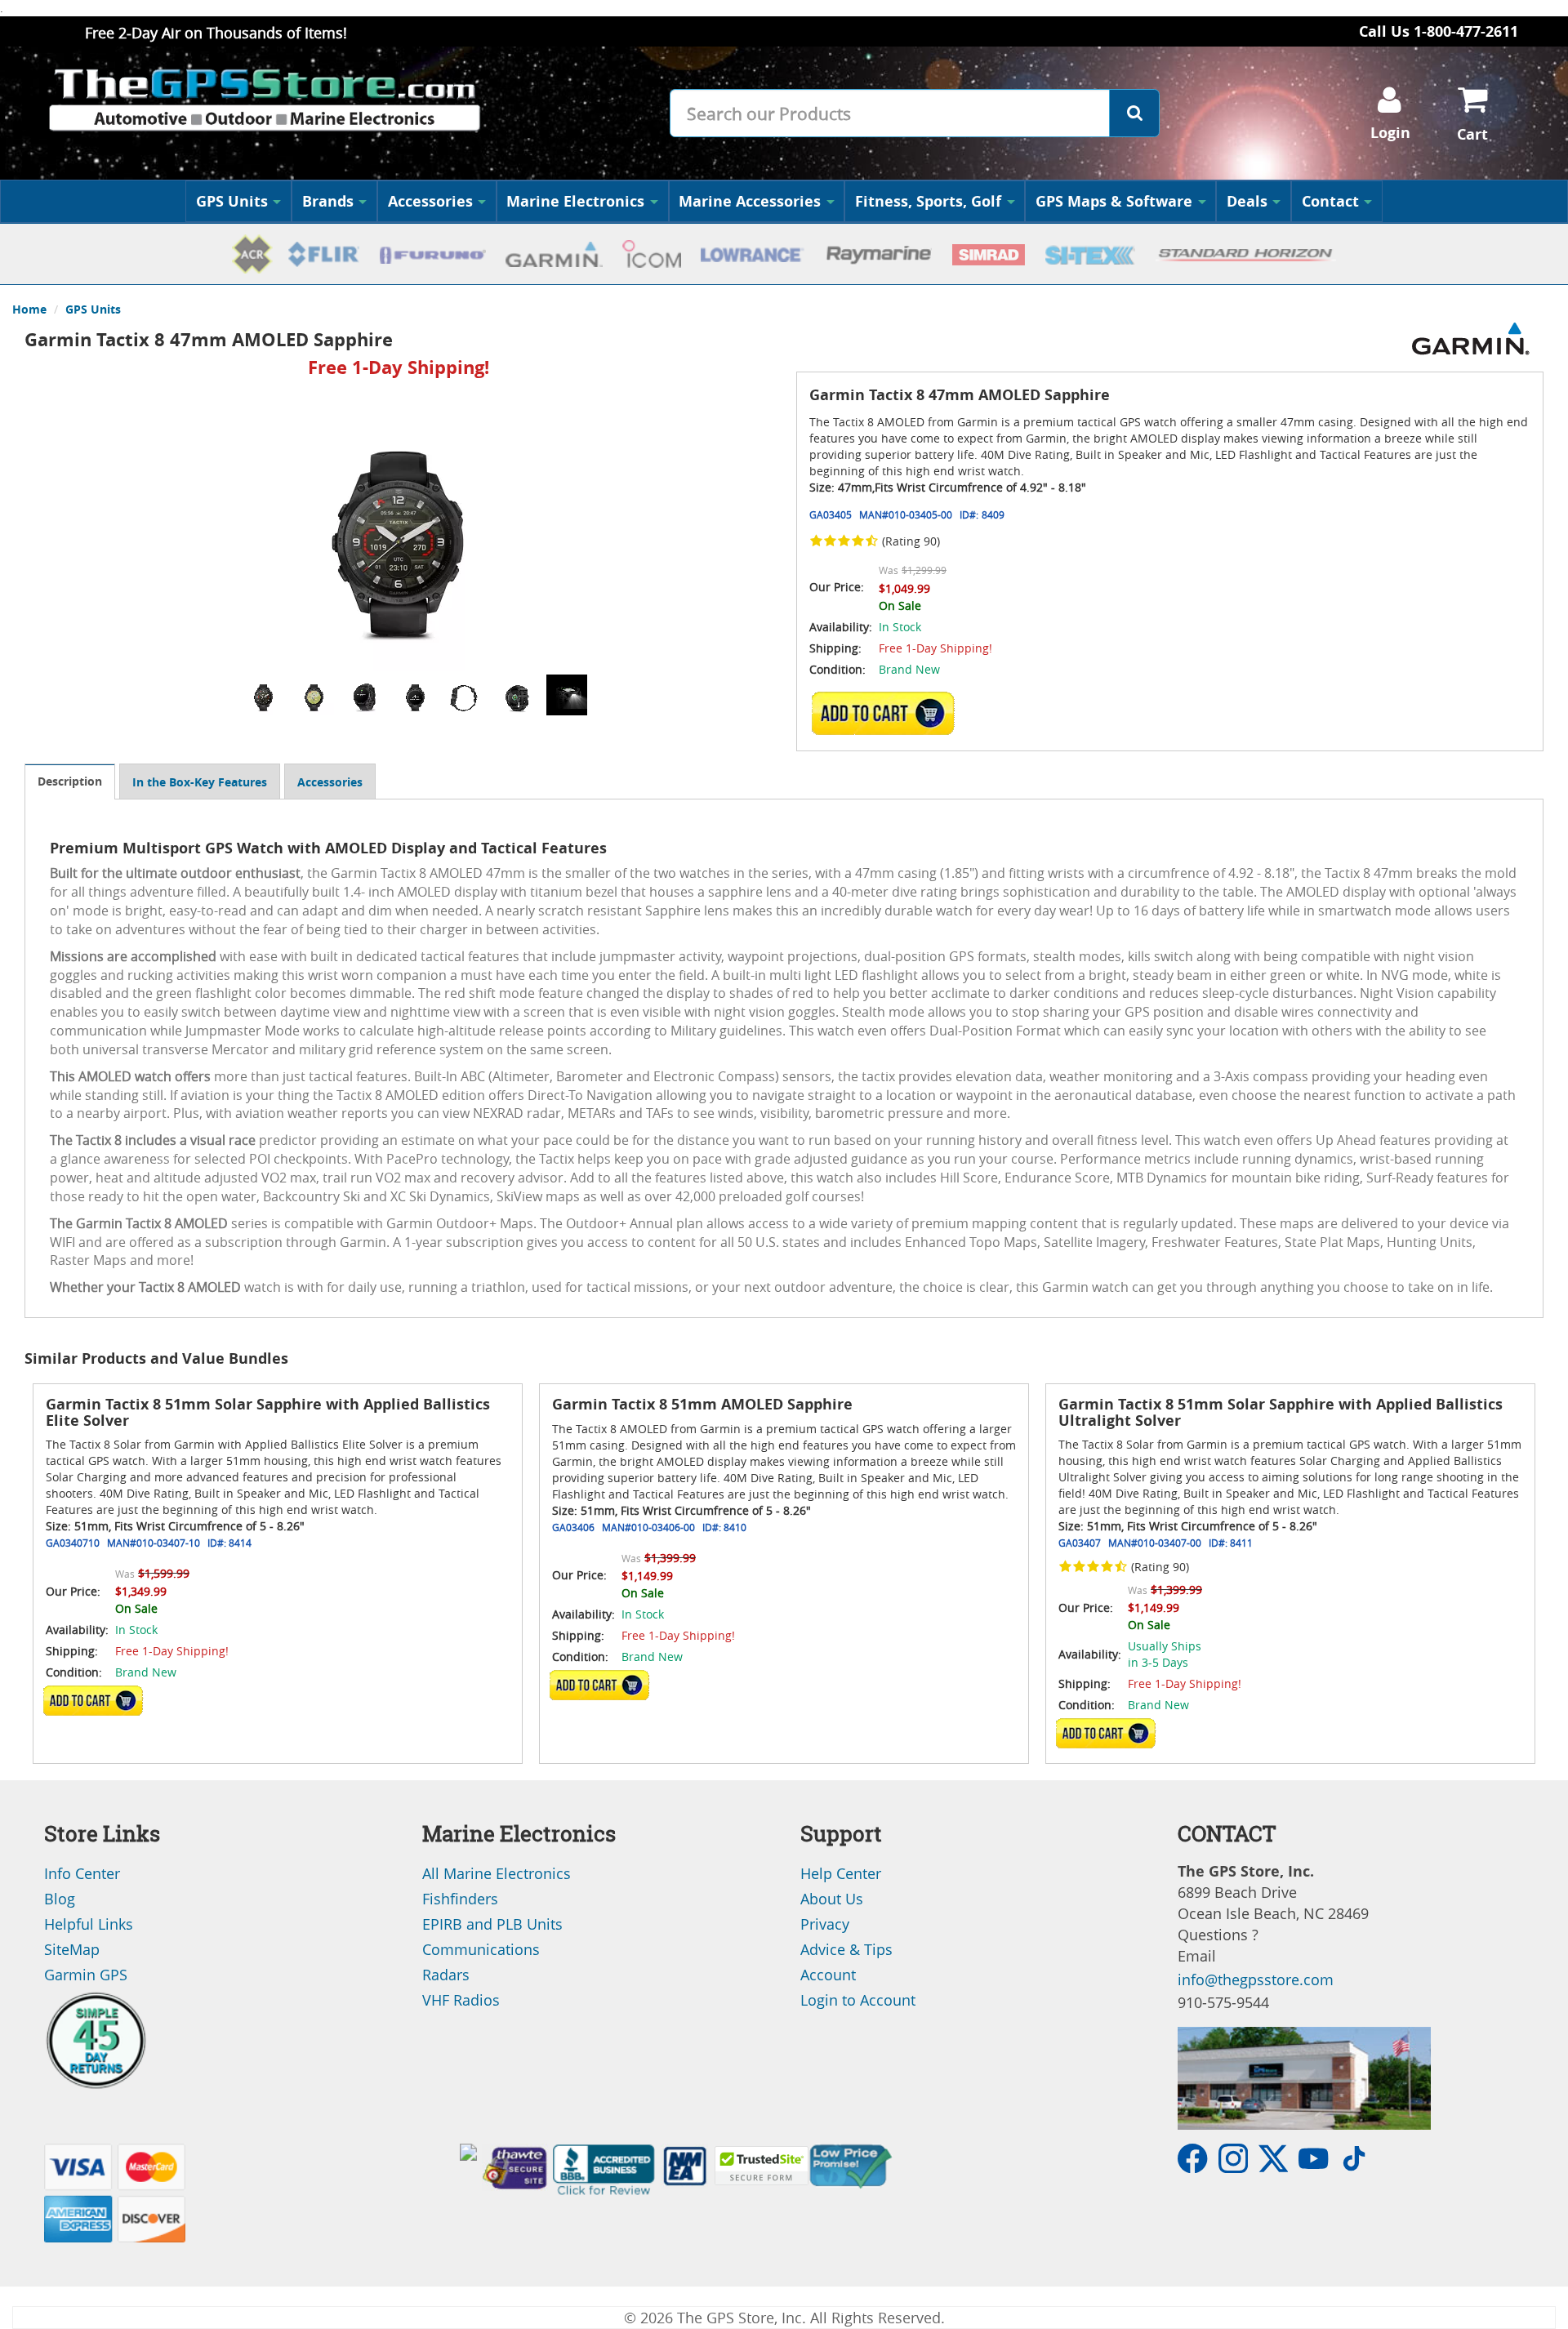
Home (29, 309)
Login (1390, 133)
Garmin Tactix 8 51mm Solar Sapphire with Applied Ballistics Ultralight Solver (1281, 1412)
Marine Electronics (575, 201)
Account (828, 1975)
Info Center (82, 1873)
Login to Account (858, 2000)
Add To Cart (93, 1701)
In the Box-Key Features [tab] (200, 782)
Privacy (825, 1924)
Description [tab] (70, 781)
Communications (481, 1949)
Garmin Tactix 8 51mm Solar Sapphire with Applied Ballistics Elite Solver (268, 1412)
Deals (1247, 201)
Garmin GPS (86, 1975)
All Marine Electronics (497, 1873)
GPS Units (232, 201)
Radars (446, 1975)
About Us (832, 1899)
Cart (1472, 134)
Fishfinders (460, 1899)
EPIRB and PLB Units (492, 1924)
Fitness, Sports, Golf (928, 201)
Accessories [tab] (330, 782)
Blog (60, 1899)
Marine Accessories (750, 201)
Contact (1330, 201)
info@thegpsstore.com (1256, 1979)
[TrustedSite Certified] (762, 2166)
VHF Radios (461, 2000)
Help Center (841, 1873)
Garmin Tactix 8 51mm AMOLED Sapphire (702, 1404)
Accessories (430, 201)
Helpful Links (89, 1924)
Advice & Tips (846, 1949)
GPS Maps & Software (1114, 201)
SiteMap (72, 1949)
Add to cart (888, 713)
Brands (328, 201)
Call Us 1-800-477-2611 (1439, 31)
